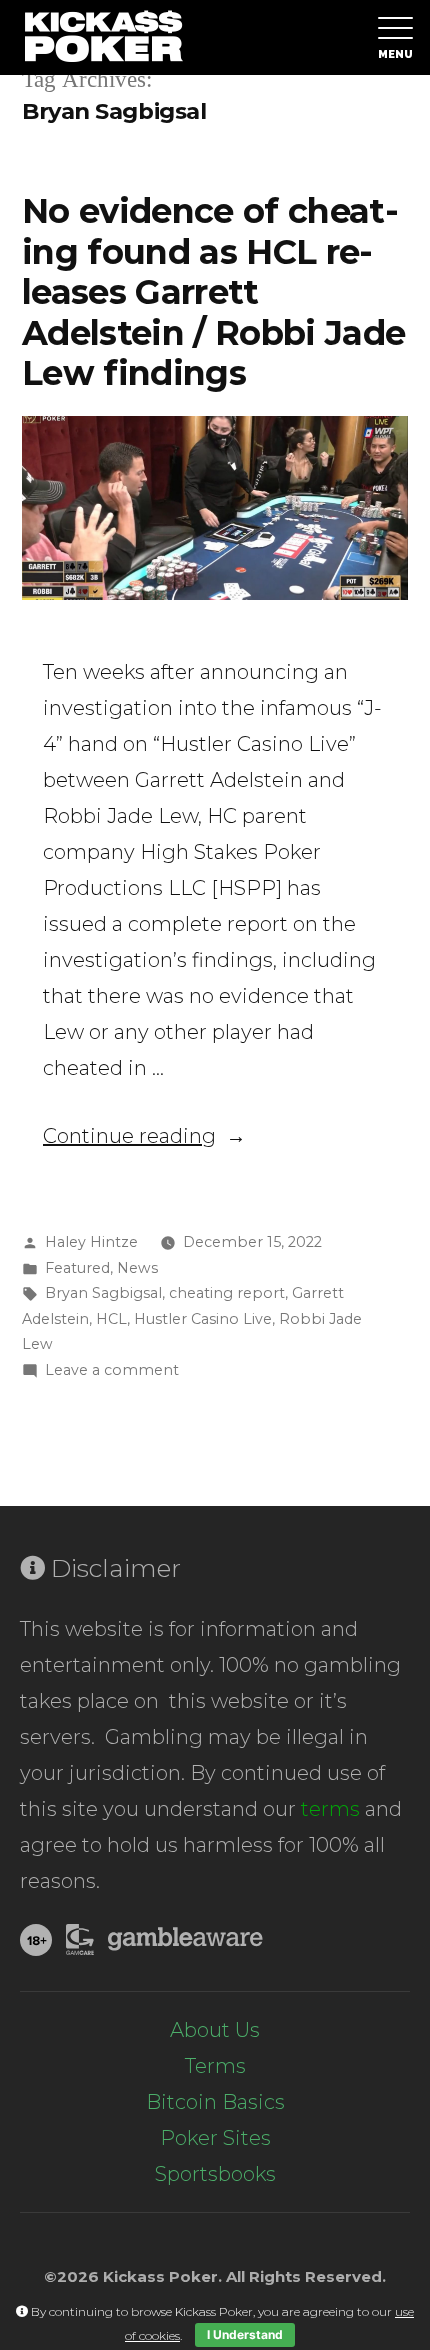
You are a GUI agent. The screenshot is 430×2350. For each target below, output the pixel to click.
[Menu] (392, 37)
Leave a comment (112, 1370)
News (137, 1268)
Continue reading (144, 1136)
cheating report (227, 1293)
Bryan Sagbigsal (103, 1293)
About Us (215, 2030)
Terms (215, 2066)
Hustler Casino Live (203, 1319)
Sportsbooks (215, 2174)
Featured (77, 1268)
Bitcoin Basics (215, 2102)
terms (330, 1809)
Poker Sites (215, 2138)
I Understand (245, 2334)
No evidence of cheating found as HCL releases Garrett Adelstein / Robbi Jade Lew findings (213, 291)
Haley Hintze (91, 1242)
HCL (111, 1319)
